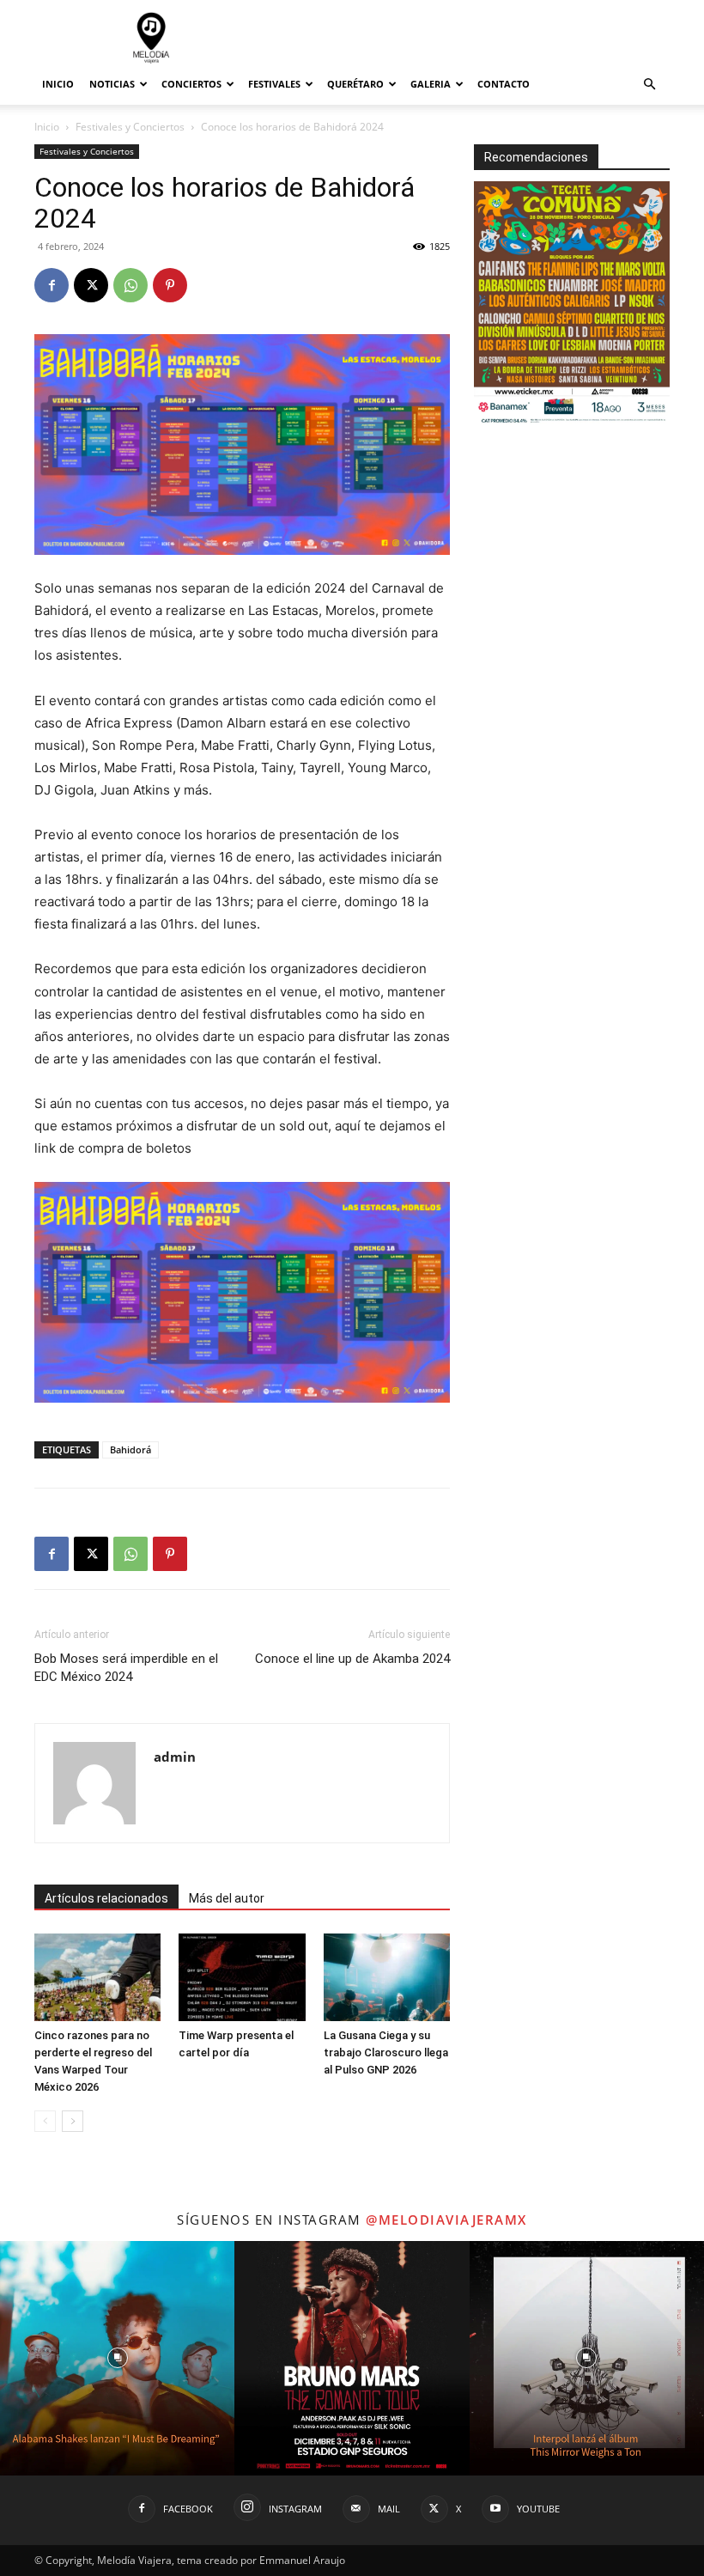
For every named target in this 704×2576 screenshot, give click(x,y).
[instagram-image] (117, 2358)
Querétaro (355, 84)
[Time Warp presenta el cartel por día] (242, 1977)
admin (175, 1757)
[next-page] (73, 2121)
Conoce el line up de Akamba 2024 (352, 1659)
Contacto (504, 84)
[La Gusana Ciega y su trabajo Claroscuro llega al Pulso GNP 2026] (387, 1977)
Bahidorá (130, 1449)
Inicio (58, 84)
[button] (649, 85)
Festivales (274, 84)
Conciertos (191, 84)
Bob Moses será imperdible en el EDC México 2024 (126, 1668)
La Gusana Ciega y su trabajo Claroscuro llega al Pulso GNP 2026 (386, 2052)
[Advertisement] (468, 38)
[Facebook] (52, 285)
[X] (91, 285)
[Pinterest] (170, 285)
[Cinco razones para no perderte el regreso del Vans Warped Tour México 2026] (97, 1977)
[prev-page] (45, 2121)
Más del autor (227, 1898)
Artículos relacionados (106, 1898)
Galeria (431, 84)
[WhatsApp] (130, 285)
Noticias (112, 84)
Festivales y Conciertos (130, 127)
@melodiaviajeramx (446, 2220)
